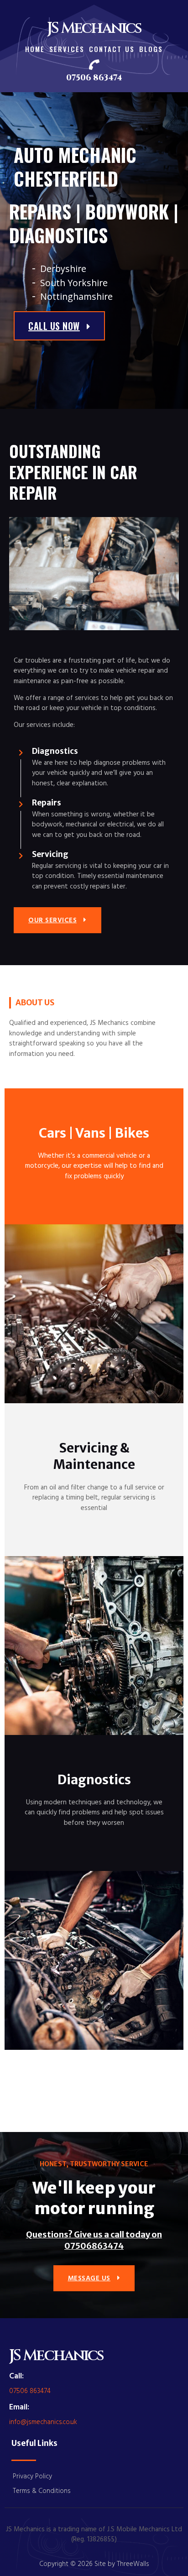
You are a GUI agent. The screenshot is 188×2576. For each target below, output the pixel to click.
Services (67, 49)
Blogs (151, 49)
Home (35, 49)
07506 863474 (94, 78)
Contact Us (112, 49)
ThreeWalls (133, 2563)
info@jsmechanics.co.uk (43, 2422)
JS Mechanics (94, 28)
